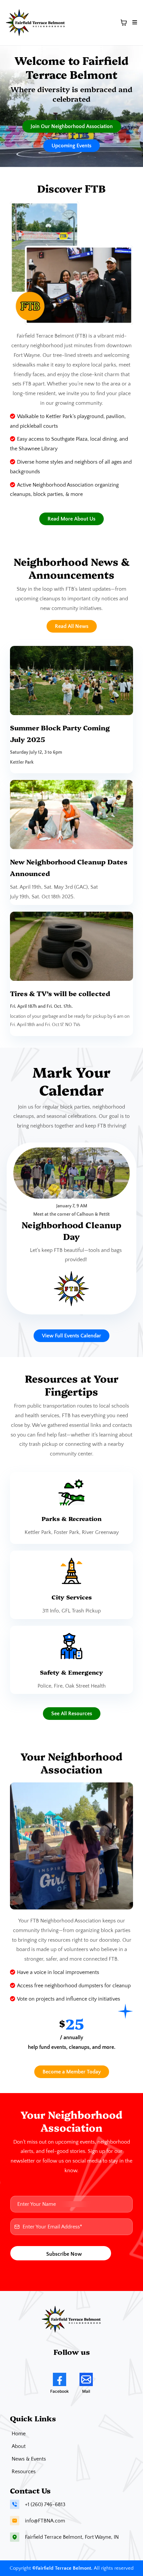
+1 (28, 2504)
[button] (134, 23)
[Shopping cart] (124, 23)
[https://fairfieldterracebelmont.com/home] (36, 23)
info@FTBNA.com (45, 2521)
